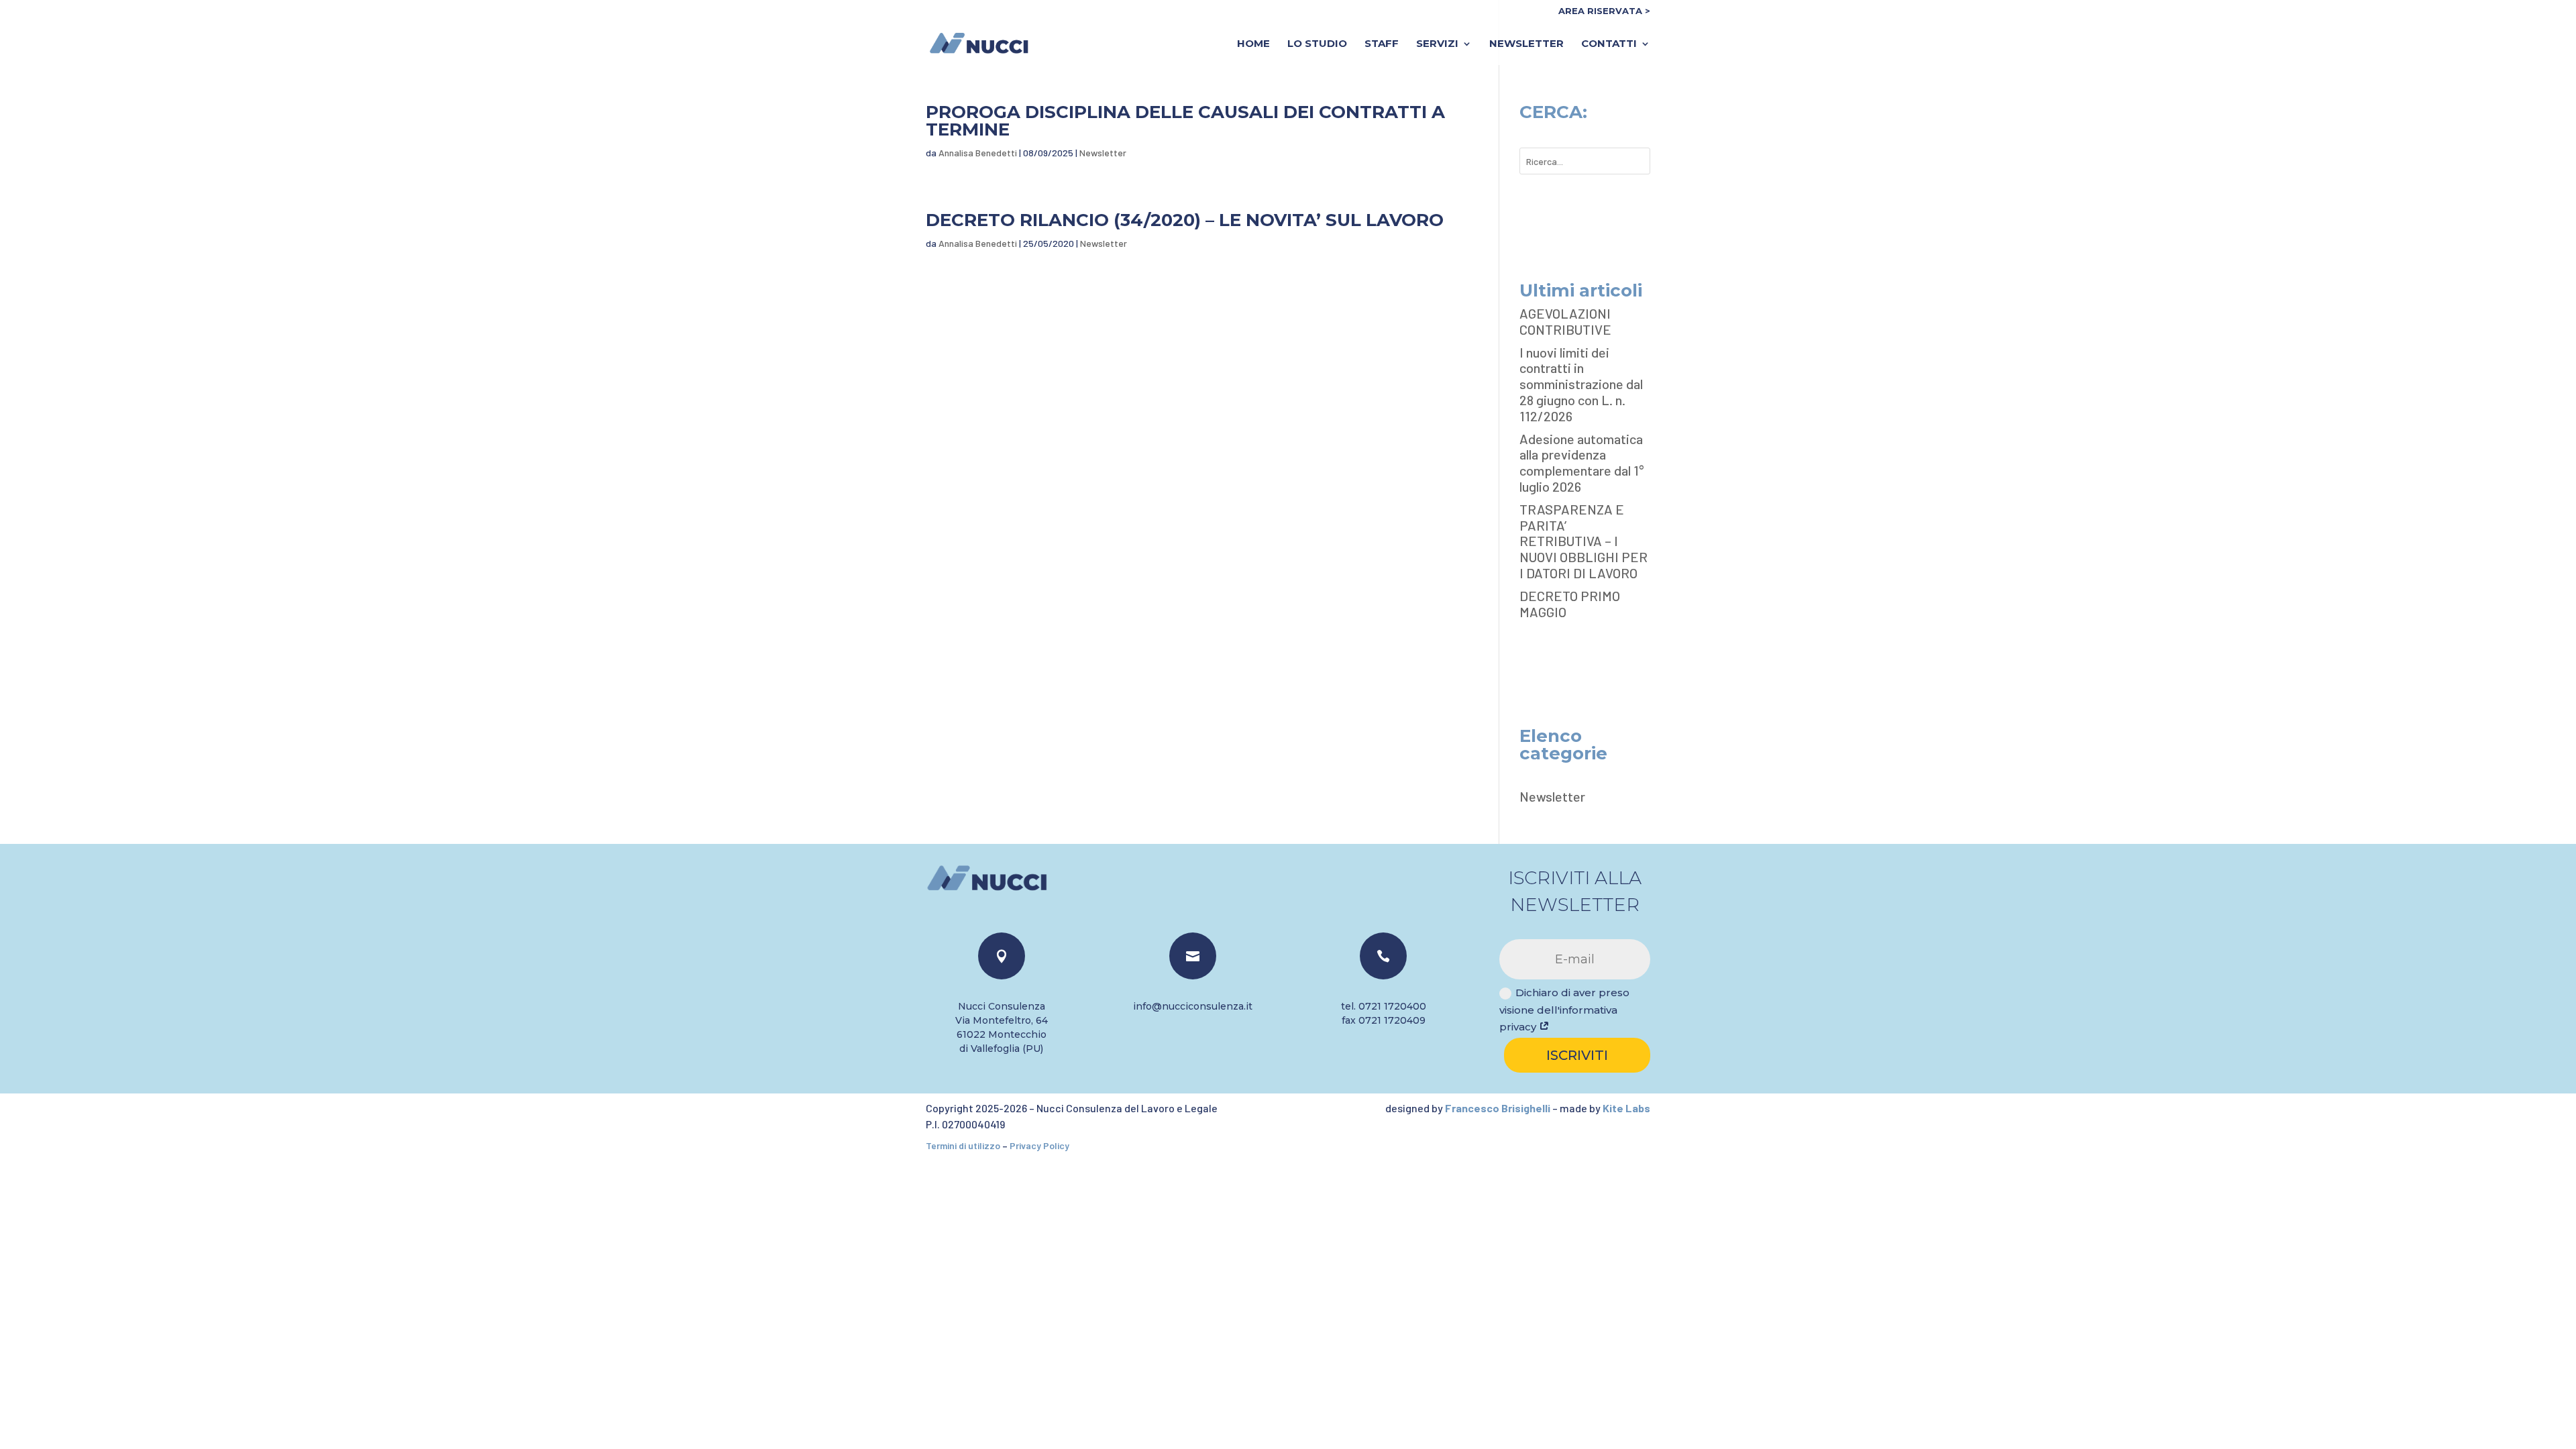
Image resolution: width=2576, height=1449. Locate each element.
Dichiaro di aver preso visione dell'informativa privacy (1564, 1010)
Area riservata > (1604, 11)
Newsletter (1526, 44)
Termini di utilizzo (963, 1145)
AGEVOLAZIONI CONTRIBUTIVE (1565, 321)
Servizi (1437, 44)
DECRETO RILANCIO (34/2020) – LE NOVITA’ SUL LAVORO (1185, 220)
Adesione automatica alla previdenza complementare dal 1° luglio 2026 (1581, 463)
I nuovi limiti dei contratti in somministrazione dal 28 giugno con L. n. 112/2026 (1581, 384)
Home (1253, 44)
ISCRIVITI (1577, 1055)
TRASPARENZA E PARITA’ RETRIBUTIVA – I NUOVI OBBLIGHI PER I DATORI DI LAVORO (1584, 541)
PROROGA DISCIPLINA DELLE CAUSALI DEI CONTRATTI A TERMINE (1185, 121)
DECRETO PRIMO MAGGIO (1570, 604)
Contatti (1609, 44)
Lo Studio (1317, 44)
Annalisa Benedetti (978, 153)
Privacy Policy (1039, 1145)
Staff (1382, 44)
